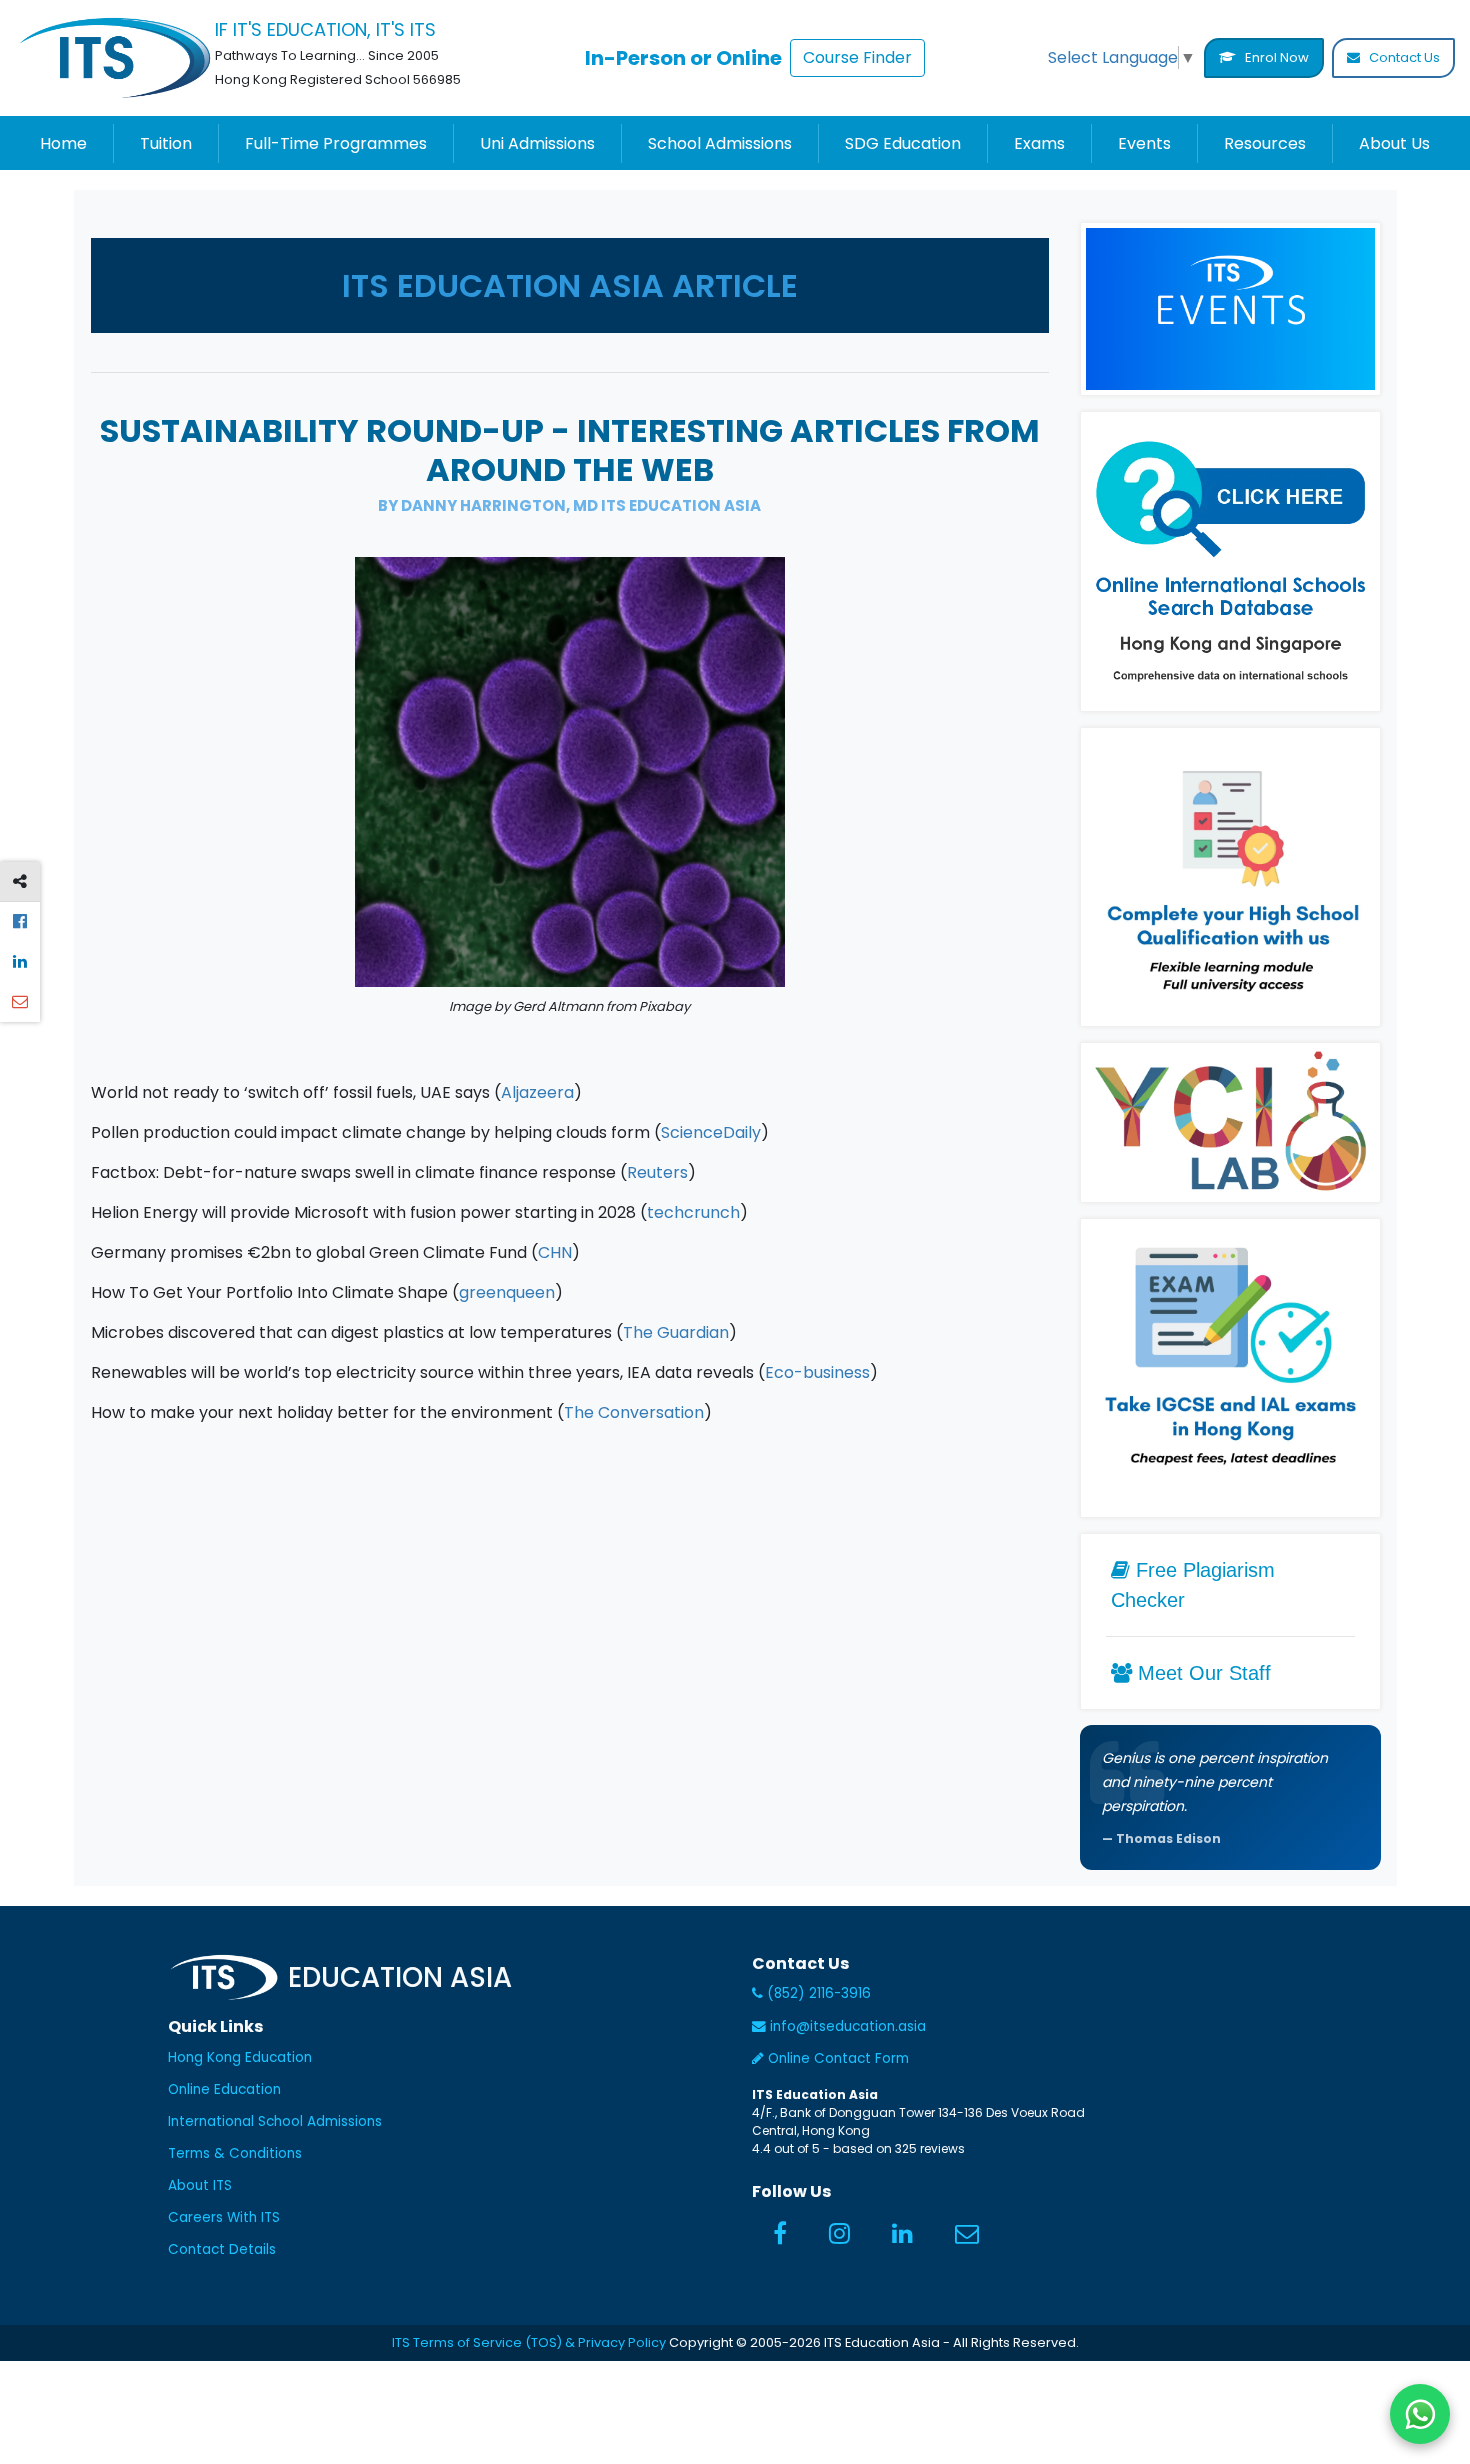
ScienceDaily (711, 1132)
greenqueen (507, 1292)
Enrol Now (1275, 57)
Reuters (657, 1172)
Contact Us (1403, 57)
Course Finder (857, 57)
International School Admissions (275, 2121)
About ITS (200, 2185)
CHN (555, 1252)
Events (1144, 143)
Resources (1265, 143)
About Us (1394, 143)
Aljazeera (537, 1092)
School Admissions (720, 143)
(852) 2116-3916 (817, 1993)
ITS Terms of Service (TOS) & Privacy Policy (529, 2342)
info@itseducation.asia (848, 2026)
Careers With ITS (224, 2217)
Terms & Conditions (235, 2153)
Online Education (224, 2089)
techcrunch (693, 1212)
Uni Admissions (537, 143)
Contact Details (222, 2249)
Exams (1039, 143)
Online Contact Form (836, 2058)
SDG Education (903, 143)
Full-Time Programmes (336, 143)
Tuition (166, 143)
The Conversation (634, 1412)
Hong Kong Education (240, 2057)
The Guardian (676, 1332)
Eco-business (817, 1372)
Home (63, 143)
